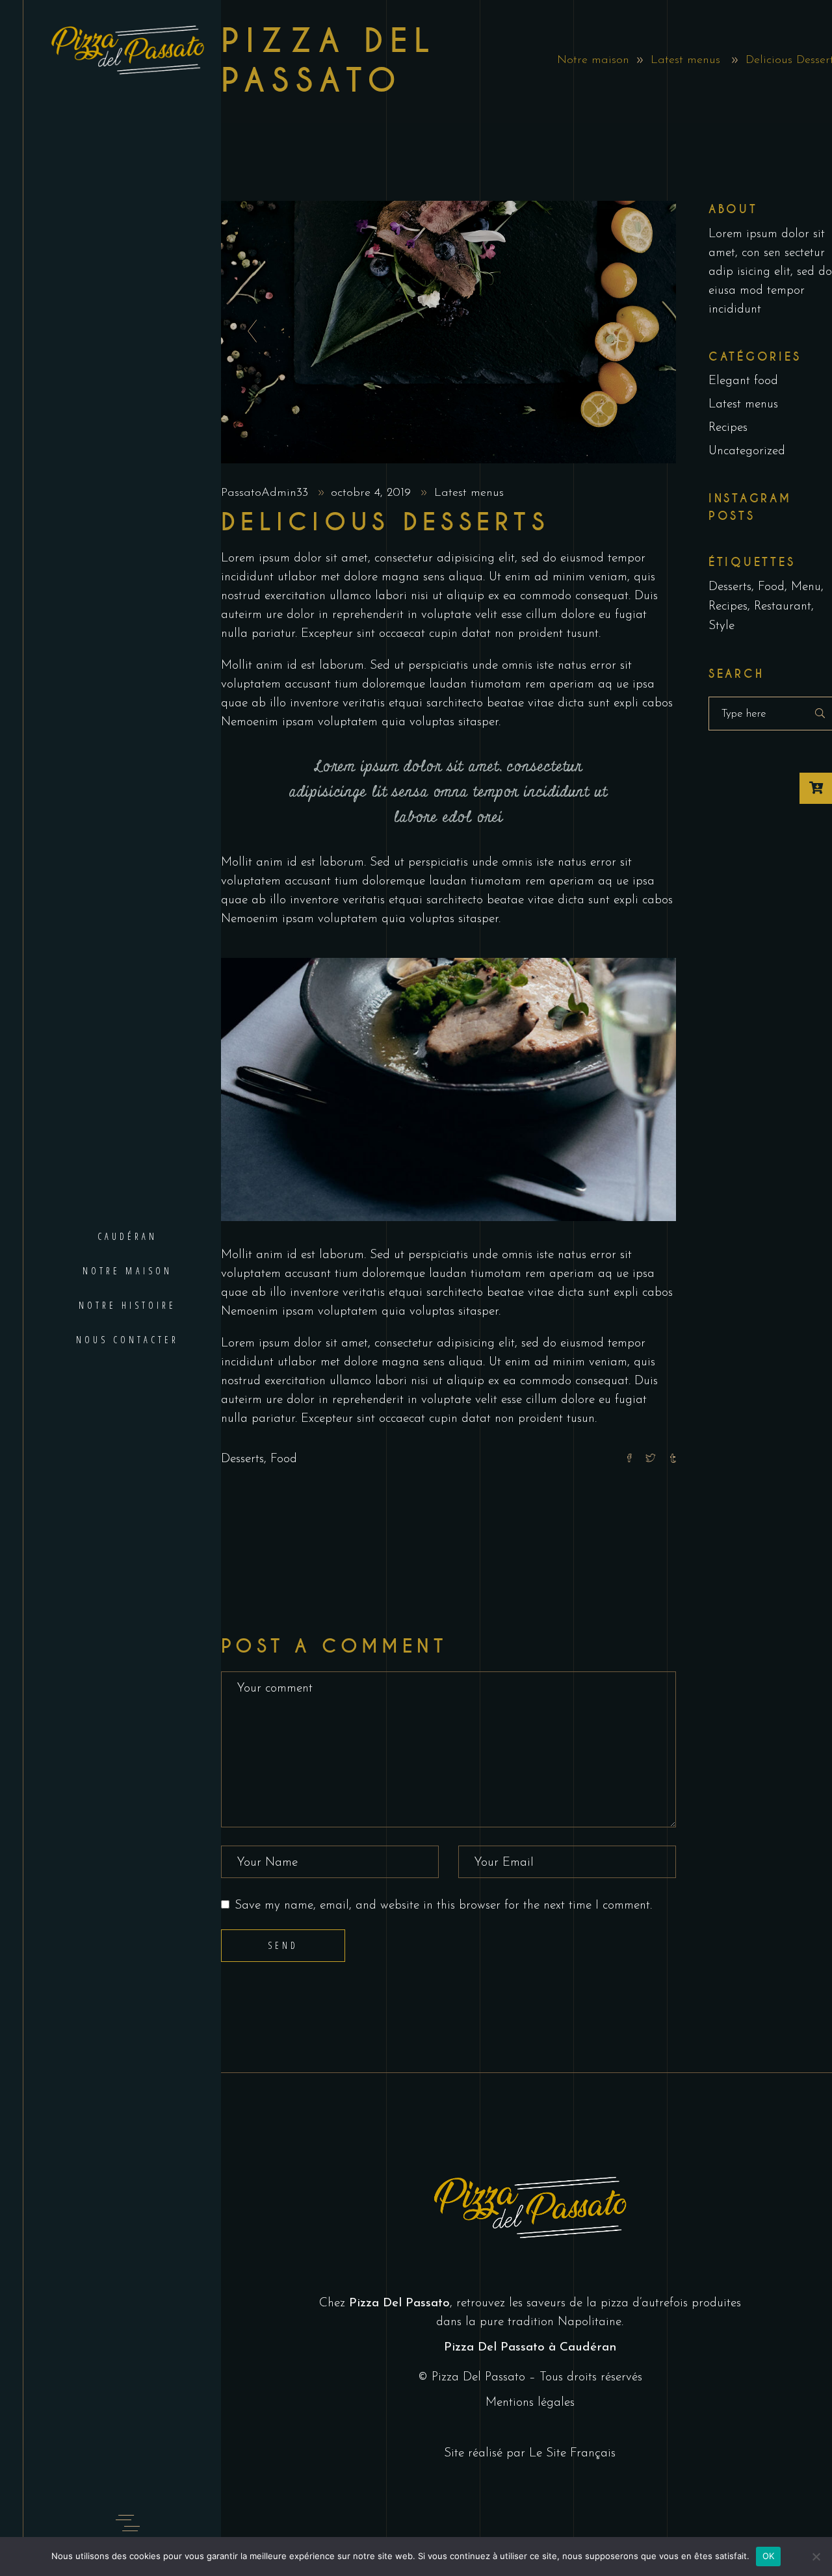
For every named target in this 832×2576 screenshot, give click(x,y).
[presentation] (249, 332)
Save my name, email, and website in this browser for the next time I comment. (443, 1906)
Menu (806, 587)
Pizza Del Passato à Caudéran (530, 2348)
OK (769, 2556)
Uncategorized (747, 451)
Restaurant (783, 607)
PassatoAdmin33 (266, 493)
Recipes (728, 428)
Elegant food (743, 381)
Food (284, 1459)
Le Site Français (572, 2454)
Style (721, 626)
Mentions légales (530, 2403)
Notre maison (593, 60)
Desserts (242, 1459)
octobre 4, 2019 (373, 493)
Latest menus (685, 60)
